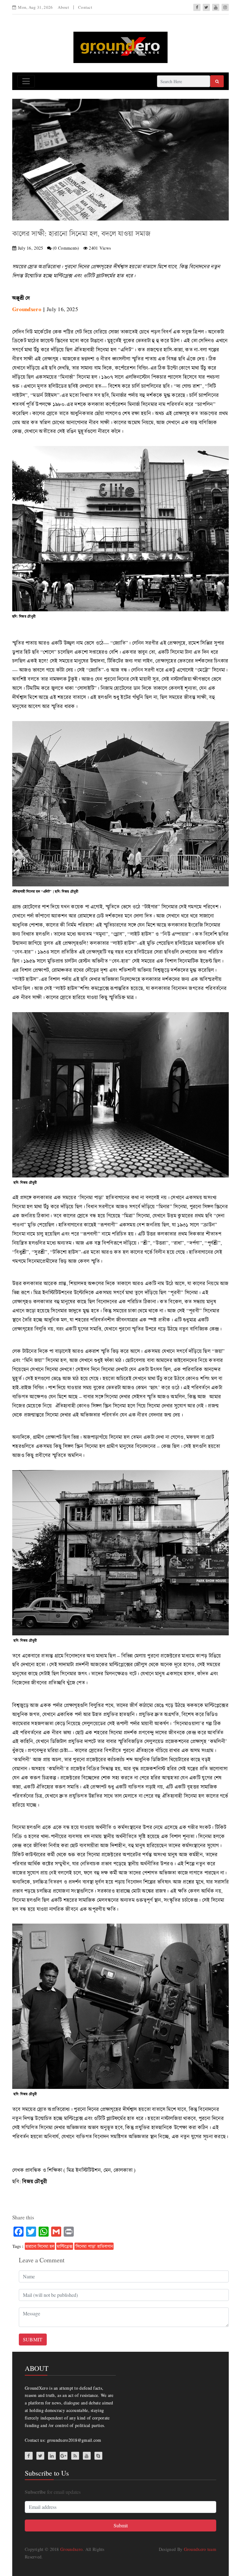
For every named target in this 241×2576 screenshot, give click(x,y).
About (63, 7)
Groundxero (71, 2549)
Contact (85, 7)
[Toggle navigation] (26, 81)
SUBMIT (33, 2339)
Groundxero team (200, 2549)
